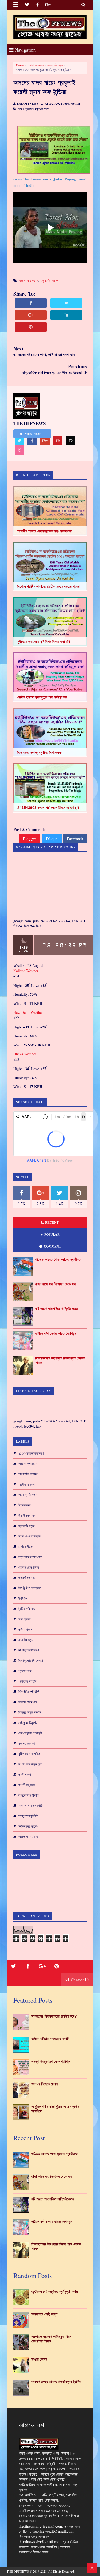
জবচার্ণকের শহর (27, 1578)
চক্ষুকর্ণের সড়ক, (42, 109)
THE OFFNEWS (18, 2571)
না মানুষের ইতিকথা (29, 1650)
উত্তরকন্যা (25, 1505)
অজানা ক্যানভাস (36, 65)
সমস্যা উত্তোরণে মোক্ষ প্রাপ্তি (51, 2061)
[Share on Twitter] (66, 303)
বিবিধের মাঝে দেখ (28, 1702)
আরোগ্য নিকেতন (28, 1495)
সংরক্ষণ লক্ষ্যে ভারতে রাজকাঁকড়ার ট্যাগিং (56, 2382)
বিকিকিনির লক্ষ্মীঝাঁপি (29, 1692)
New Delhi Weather (28, 1012)
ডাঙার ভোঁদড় (39, 2359)
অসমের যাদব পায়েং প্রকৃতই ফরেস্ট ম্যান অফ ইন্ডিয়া (45, 87)
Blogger (30, 839)
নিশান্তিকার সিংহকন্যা (31, 1660)
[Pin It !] (31, 327)
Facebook (75, 839)
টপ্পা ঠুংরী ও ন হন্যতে (30, 1588)
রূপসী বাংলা (25, 1774)
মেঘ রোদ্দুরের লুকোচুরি (30, 1733)
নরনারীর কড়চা (26, 1640)
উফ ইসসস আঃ (27, 1515)
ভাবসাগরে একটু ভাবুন (44, 2314)
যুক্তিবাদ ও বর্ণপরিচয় (29, 1754)
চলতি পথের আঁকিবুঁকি (29, 1536)
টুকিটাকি (23, 1598)
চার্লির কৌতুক (25, 1547)
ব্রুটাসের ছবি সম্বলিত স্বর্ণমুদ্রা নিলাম (55, 2291)
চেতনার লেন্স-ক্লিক (29, 1567)
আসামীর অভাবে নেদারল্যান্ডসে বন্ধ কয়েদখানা (45, 531)
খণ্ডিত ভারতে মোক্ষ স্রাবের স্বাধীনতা (58, 1259)
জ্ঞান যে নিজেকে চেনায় (45, 2084)
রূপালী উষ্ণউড (27, 1785)
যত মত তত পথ (27, 1743)
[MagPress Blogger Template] (50, 27)
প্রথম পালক (25, 1671)
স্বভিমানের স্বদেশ (28, 1826)
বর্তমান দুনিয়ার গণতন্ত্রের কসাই (50, 2039)
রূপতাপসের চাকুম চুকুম (30, 1764)
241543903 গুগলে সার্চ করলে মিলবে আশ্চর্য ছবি (48, 808)
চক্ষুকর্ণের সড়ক (55, 65)
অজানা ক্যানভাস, (26, 109)
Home (20, 65)
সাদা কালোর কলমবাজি (31, 1806)
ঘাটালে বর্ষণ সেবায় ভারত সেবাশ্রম (56, 1333)
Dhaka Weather (25, 1054)
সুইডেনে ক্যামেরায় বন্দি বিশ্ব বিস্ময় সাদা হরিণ (44, 642)
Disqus (52, 839)
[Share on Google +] (31, 315)
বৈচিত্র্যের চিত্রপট (28, 1723)
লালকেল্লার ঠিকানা (29, 1795)
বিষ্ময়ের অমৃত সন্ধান (30, 1712)
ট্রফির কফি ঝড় (27, 1609)
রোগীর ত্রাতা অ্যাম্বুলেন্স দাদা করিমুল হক (42, 697)
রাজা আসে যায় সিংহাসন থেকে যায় (55, 1284)
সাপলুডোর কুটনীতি (28, 1816)
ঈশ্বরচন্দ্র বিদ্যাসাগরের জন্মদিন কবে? (54, 2016)
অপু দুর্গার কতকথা (28, 1474)
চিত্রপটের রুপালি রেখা (30, 1557)
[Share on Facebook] (31, 303)
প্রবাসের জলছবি (27, 1681)
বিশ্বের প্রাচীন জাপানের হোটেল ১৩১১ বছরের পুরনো (49, 586)
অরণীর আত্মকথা (27, 1484)
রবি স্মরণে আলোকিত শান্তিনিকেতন (56, 1309)
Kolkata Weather (26, 971)
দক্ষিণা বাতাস (25, 1629)
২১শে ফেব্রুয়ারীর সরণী (31, 1453)
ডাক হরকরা (25, 1619)
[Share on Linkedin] (66, 315)
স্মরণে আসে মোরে (28, 1837)
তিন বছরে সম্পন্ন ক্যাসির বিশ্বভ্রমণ (40, 752)
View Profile (35, 434)
